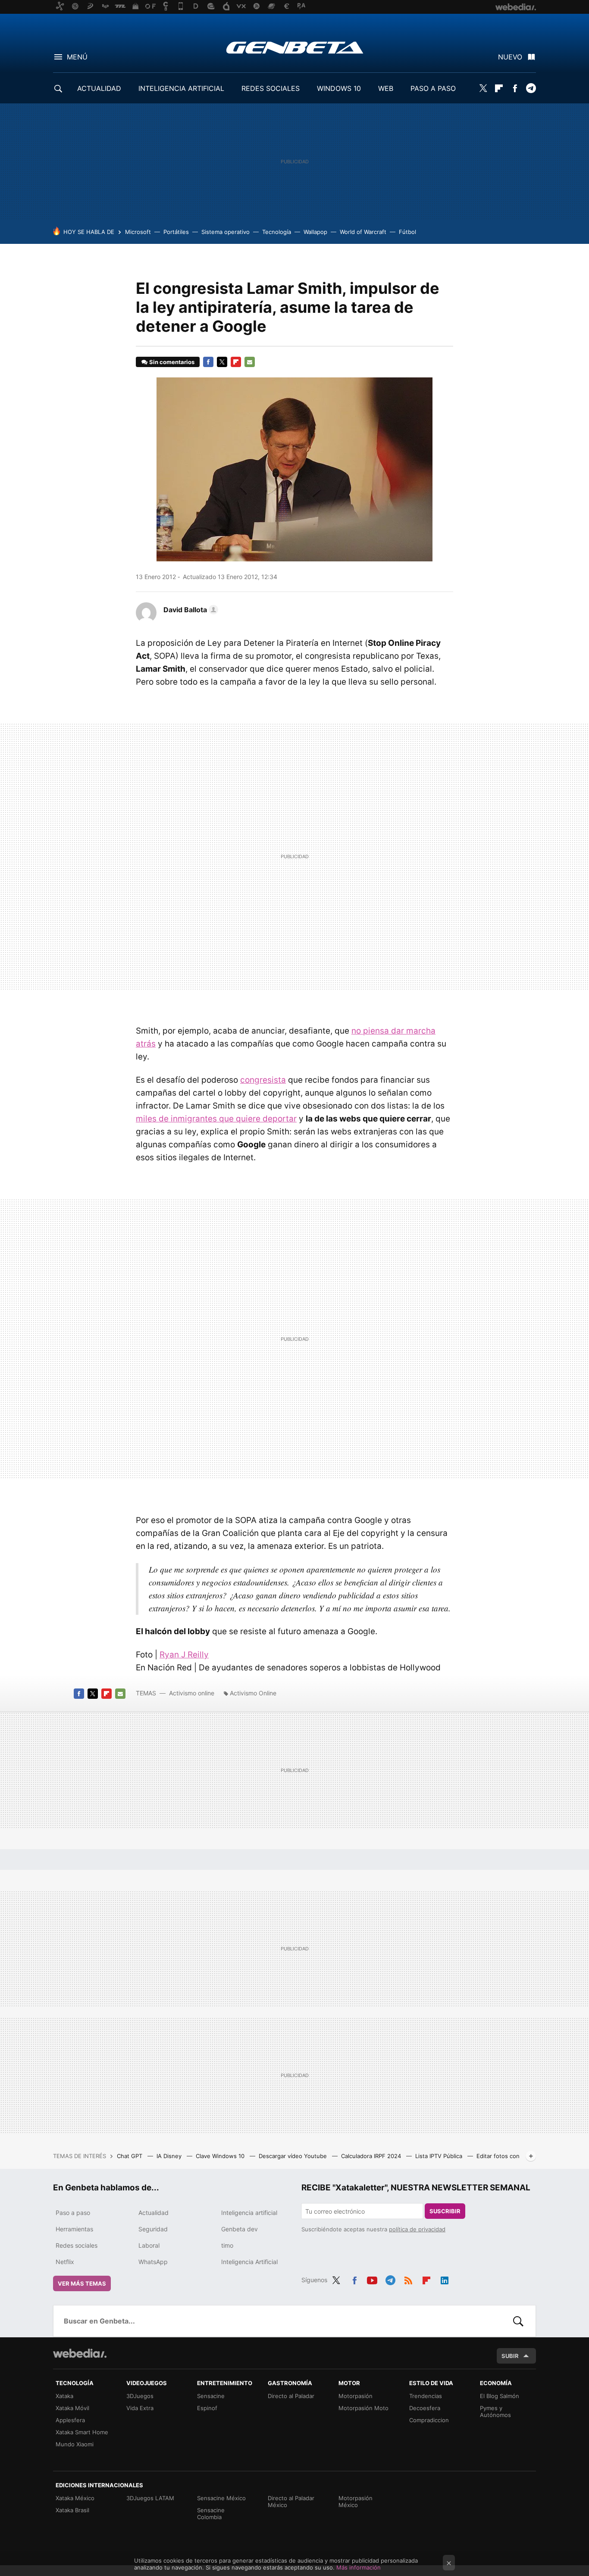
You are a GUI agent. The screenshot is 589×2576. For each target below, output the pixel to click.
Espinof (207, 2408)
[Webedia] (80, 2353)
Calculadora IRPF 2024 (372, 2156)
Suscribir (445, 2211)
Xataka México (75, 2498)
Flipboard (499, 88)
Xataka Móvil (72, 2408)
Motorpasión (356, 2396)
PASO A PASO (433, 88)
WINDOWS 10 (339, 88)
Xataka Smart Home (82, 2432)
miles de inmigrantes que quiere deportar (216, 1119)
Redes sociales (77, 2245)
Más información (359, 2567)
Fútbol (407, 232)
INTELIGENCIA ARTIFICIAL (181, 88)
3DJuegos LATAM (150, 2498)
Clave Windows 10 (221, 2156)
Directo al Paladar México (291, 2501)
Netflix (65, 2262)
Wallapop (315, 232)
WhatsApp (153, 2262)
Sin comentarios (172, 362)
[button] (190, 610)
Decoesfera (425, 2408)
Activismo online (192, 1693)
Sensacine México (221, 2498)
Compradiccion (429, 2420)
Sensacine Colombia (211, 2514)
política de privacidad (417, 2229)
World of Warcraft (363, 232)
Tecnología (277, 232)
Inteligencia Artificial (249, 2262)
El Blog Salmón (500, 2396)
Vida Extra (140, 2408)
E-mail (250, 362)
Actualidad (154, 2213)
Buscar (518, 2321)
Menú (77, 57)
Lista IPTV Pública (440, 2156)
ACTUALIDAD (99, 88)
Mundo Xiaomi (75, 2444)
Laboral (149, 2245)
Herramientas (74, 2229)
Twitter (483, 88)
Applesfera (70, 2420)
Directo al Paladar (291, 2396)
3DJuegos (140, 2396)
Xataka (64, 2396)
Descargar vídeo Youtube (294, 2156)
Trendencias (426, 2396)
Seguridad (153, 2229)
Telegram (531, 88)
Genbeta (295, 47)
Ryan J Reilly (184, 1655)
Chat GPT (130, 2156)
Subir (510, 2356)
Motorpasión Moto (363, 2408)
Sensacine (211, 2396)
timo (227, 2245)
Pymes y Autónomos (495, 2411)
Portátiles (176, 232)
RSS (408, 2279)
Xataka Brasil (72, 2510)
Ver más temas (82, 2283)
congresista (263, 1080)
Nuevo (510, 57)
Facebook (515, 88)
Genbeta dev (240, 2229)
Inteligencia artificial (249, 2213)
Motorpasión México (356, 2501)
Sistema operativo (226, 232)
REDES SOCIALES (271, 88)
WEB (386, 88)
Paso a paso (73, 2213)
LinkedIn (445, 2279)
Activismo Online (253, 1693)
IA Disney (170, 2156)
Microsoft (138, 232)
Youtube (372, 2279)
